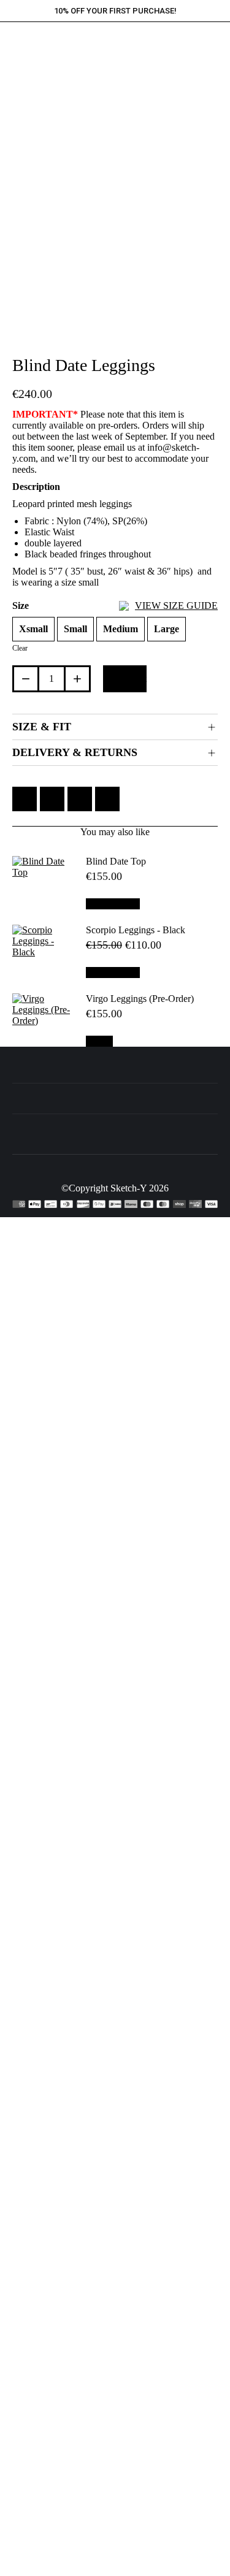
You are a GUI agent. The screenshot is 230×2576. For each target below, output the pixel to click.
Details (99, 1041)
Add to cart (125, 678)
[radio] (33, 629)
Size (115, 606)
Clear (20, 648)
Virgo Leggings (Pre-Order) (140, 999)
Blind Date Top (116, 861)
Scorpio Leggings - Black (136, 930)
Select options (113, 904)
